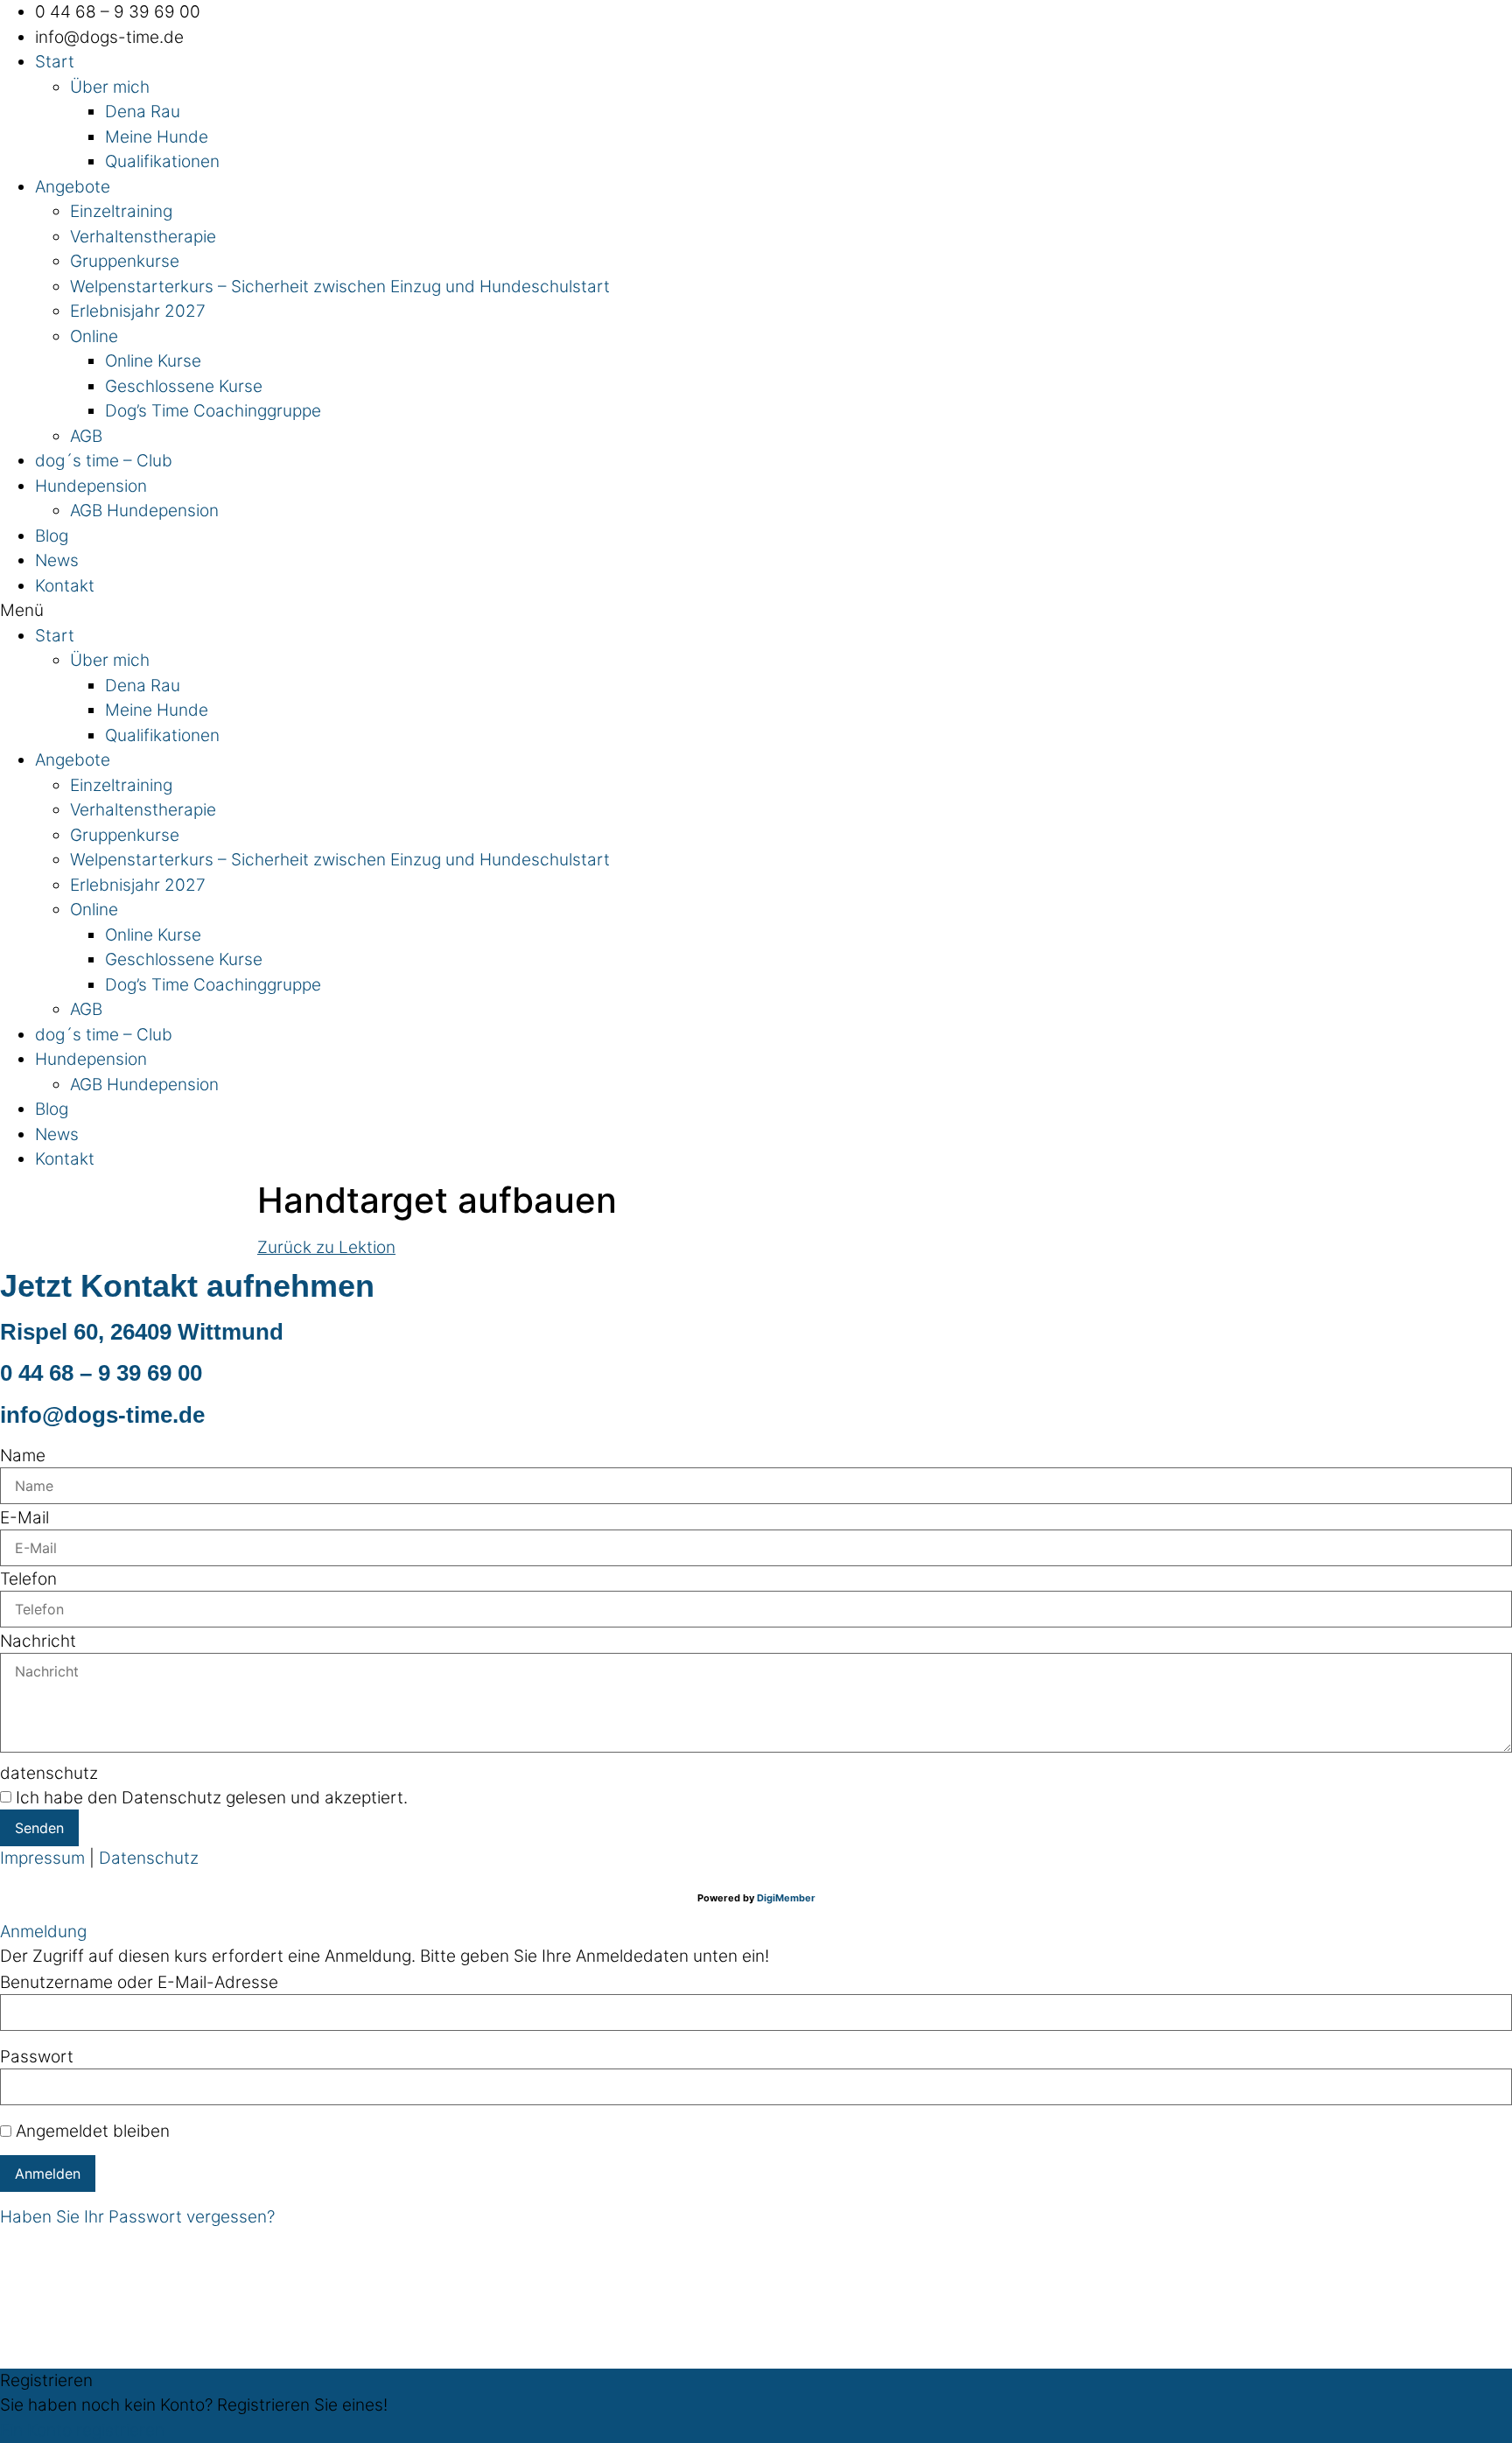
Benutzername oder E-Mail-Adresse (139, 1982)
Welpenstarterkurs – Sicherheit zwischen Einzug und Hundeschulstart (340, 287)
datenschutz (49, 1773)
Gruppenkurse (125, 261)
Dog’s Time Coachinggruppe (213, 411)
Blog (52, 536)
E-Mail (24, 1518)
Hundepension (91, 486)
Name (23, 1456)
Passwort (37, 2057)
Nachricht (38, 1641)
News (57, 560)
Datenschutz (149, 1858)
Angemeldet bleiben (91, 2131)
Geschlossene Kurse (184, 386)
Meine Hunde (157, 137)
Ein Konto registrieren (82, 2430)
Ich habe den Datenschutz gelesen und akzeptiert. (212, 1798)
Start (55, 62)
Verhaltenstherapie (143, 237)
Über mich (110, 87)
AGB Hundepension (144, 511)
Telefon (28, 1579)
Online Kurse (153, 361)
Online (94, 336)
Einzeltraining (121, 211)
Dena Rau (143, 112)
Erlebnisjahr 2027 (138, 311)
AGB (86, 436)
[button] (756, 611)
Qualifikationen (162, 161)
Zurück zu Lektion (326, 1247)
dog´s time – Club (104, 461)
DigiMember (786, 1898)
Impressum (42, 1858)
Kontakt (65, 586)
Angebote (73, 187)
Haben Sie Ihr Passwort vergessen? (137, 2217)
